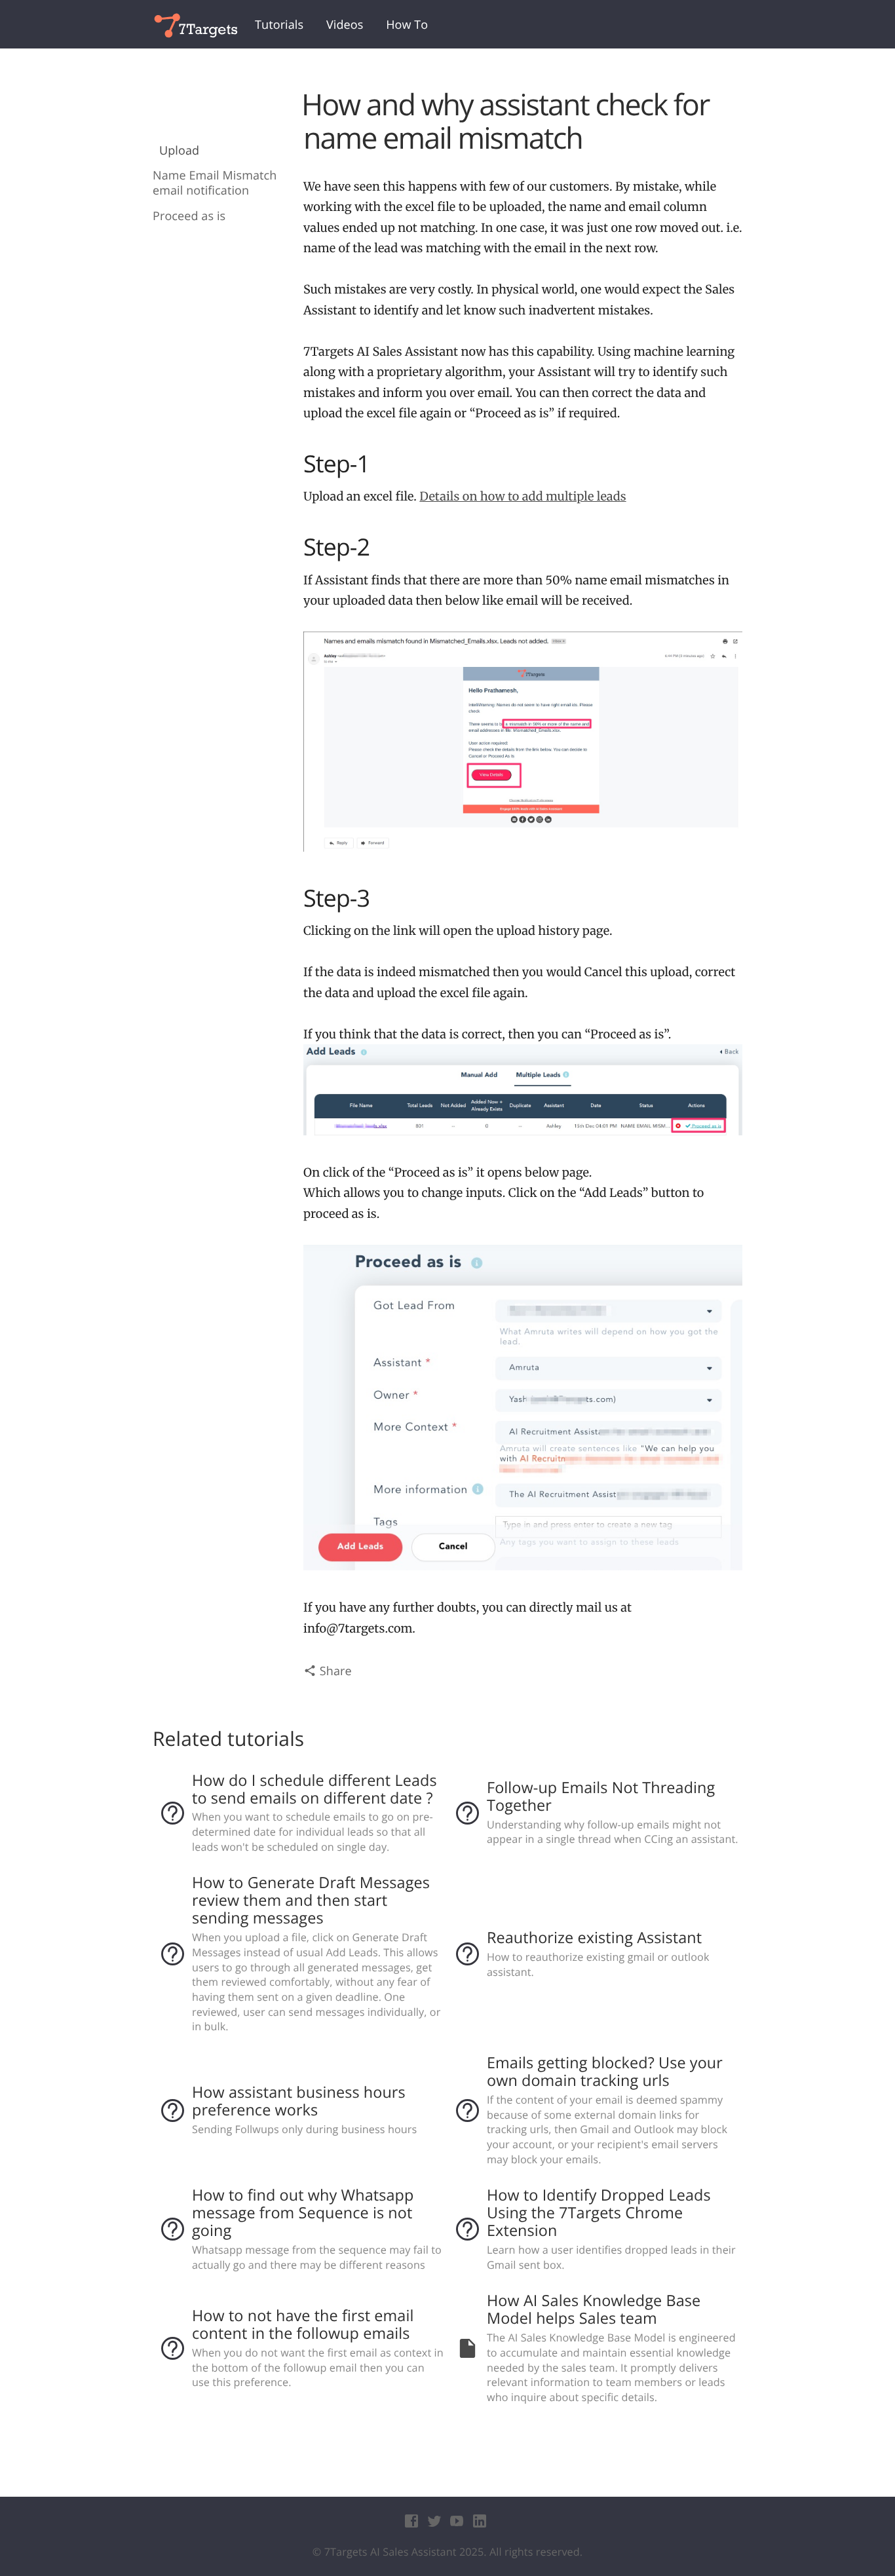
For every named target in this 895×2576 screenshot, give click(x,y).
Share (334, 1671)
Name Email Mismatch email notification (215, 183)
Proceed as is (189, 217)
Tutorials (279, 25)
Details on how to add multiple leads (523, 496)
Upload (179, 151)
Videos (345, 25)
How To (407, 25)
